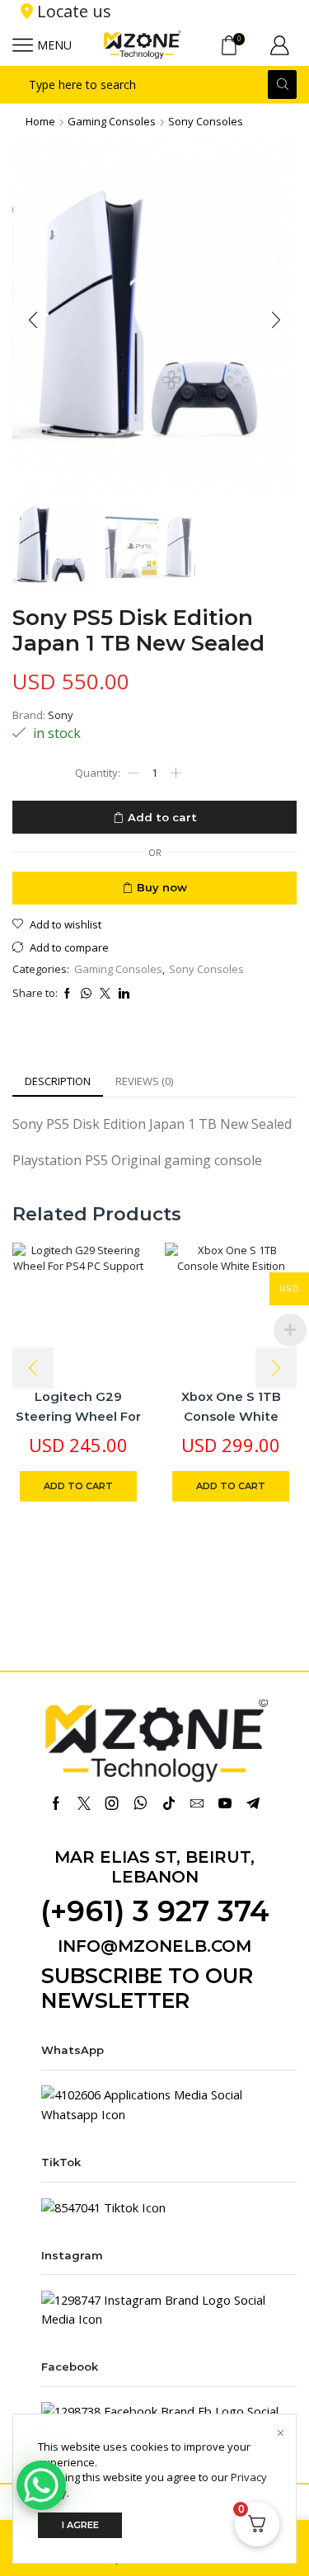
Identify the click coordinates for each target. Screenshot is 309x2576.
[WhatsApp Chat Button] (41, 2485)
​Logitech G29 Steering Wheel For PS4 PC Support (78, 1416)
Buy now (162, 887)
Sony (61, 715)
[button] (33, 320)
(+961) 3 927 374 (155, 1911)
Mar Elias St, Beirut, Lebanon (154, 1867)
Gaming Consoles (112, 121)
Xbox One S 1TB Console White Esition (231, 1416)
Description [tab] (58, 1081)
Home (40, 121)
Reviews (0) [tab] (144, 1081)
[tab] (58, 1081)
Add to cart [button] (78, 1486)
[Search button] (282, 85)
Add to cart (162, 817)
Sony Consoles (206, 121)
